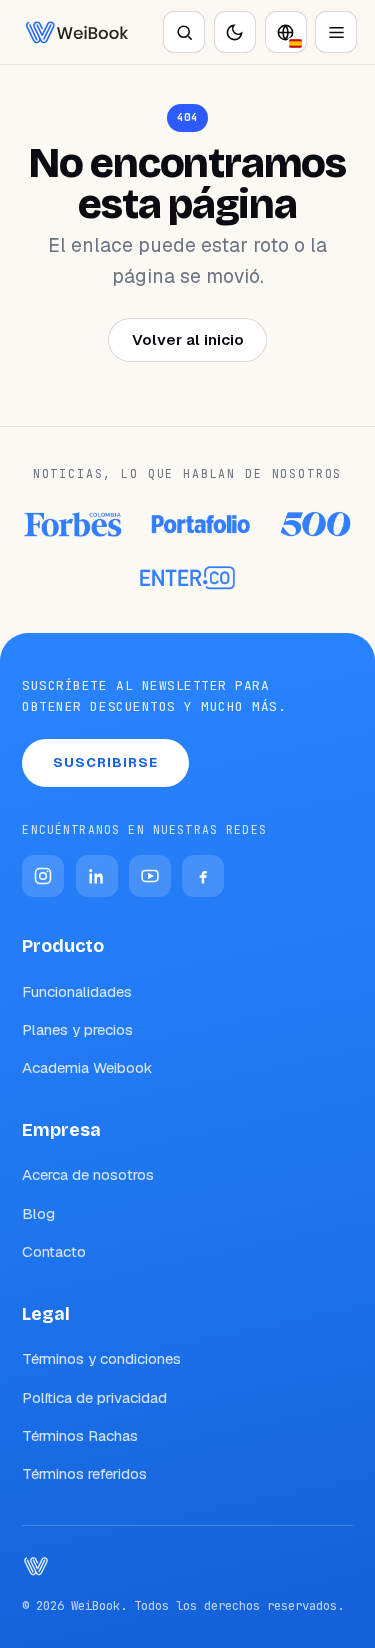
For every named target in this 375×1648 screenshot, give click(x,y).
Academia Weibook (87, 1067)
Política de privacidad (94, 1397)
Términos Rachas (80, 1435)
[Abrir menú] (336, 32)
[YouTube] (150, 876)
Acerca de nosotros (88, 1174)
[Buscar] (184, 32)
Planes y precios (77, 1029)
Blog (38, 1213)
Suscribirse (106, 762)
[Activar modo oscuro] (235, 32)
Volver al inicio (188, 339)
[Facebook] (203, 876)
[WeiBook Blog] (77, 32)
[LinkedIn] (97, 876)
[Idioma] (286, 32)
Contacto (54, 1251)
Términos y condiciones (101, 1358)
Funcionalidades (77, 991)
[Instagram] (43, 876)
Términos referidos (84, 1473)
